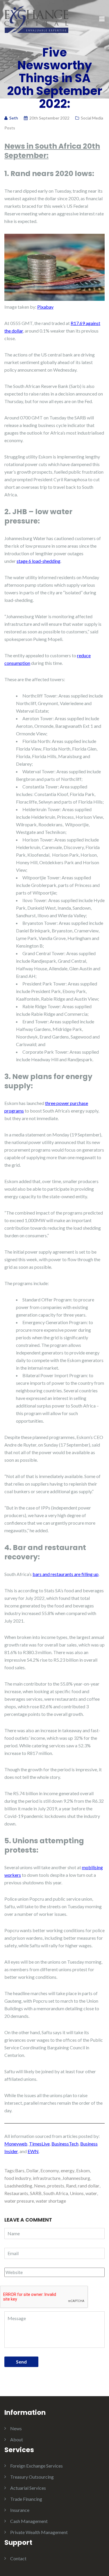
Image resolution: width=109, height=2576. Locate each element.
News (40, 2186)
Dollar (32, 2170)
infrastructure (47, 2178)
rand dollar (89, 2186)
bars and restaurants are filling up (66, 1574)
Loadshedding (18, 2186)
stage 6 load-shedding (39, 561)
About (17, 2439)
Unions (77, 2193)
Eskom (83, 2170)
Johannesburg (76, 2178)
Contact (18, 2558)
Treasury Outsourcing (32, 2477)
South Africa (56, 2193)
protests (56, 2186)
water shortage (51, 2201)
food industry (18, 2178)
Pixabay (45, 307)
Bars (20, 2170)
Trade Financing (26, 2499)
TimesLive (39, 2144)
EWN (33, 2151)
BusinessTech (65, 2144)
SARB (36, 2193)
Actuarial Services (28, 2488)
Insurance (20, 2510)
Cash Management (29, 2521)
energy (68, 2170)
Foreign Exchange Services (36, 2466)
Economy (50, 2170)
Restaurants (16, 2193)
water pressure (19, 2201)
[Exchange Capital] (36, 19)
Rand (71, 2186)
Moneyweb (16, 2144)
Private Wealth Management (39, 2532)
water (91, 2193)
